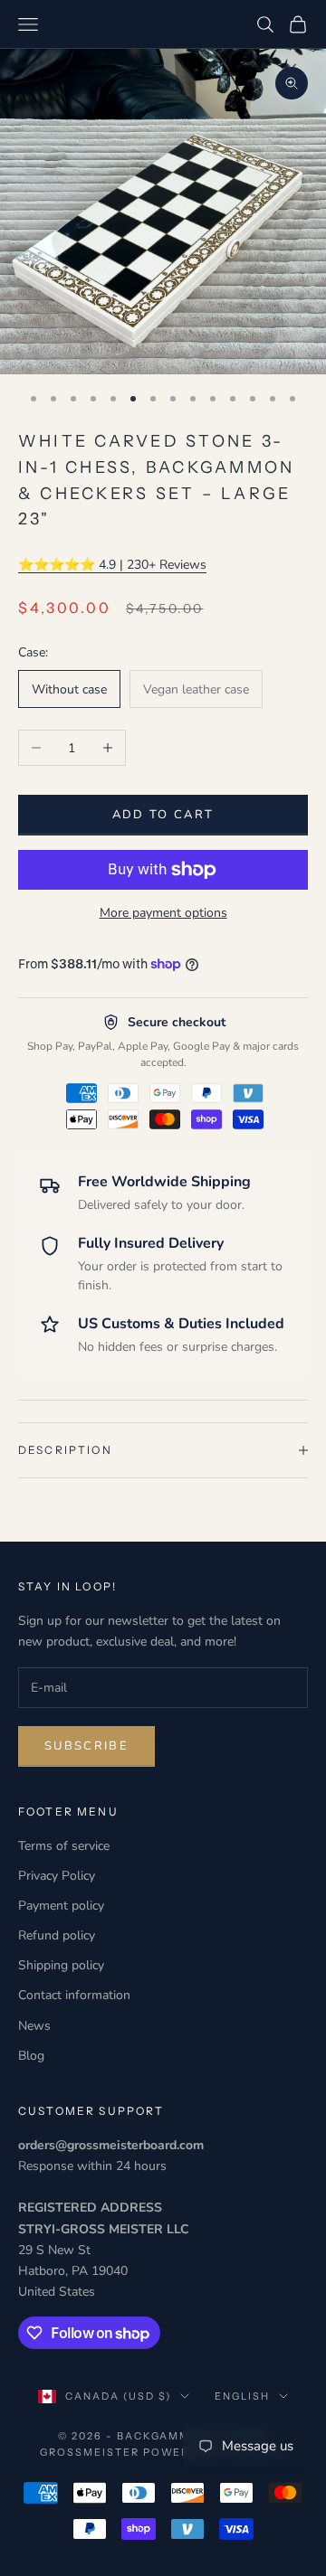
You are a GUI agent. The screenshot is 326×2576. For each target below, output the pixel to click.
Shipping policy (61, 1965)
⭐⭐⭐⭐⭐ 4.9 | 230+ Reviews (112, 565)
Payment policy (61, 1906)
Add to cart (163, 815)
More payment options (163, 913)
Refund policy (57, 1935)
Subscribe (86, 1746)
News (34, 2026)
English (242, 2396)
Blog (31, 2056)
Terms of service (64, 1846)
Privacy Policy (57, 1876)
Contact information (74, 1995)
